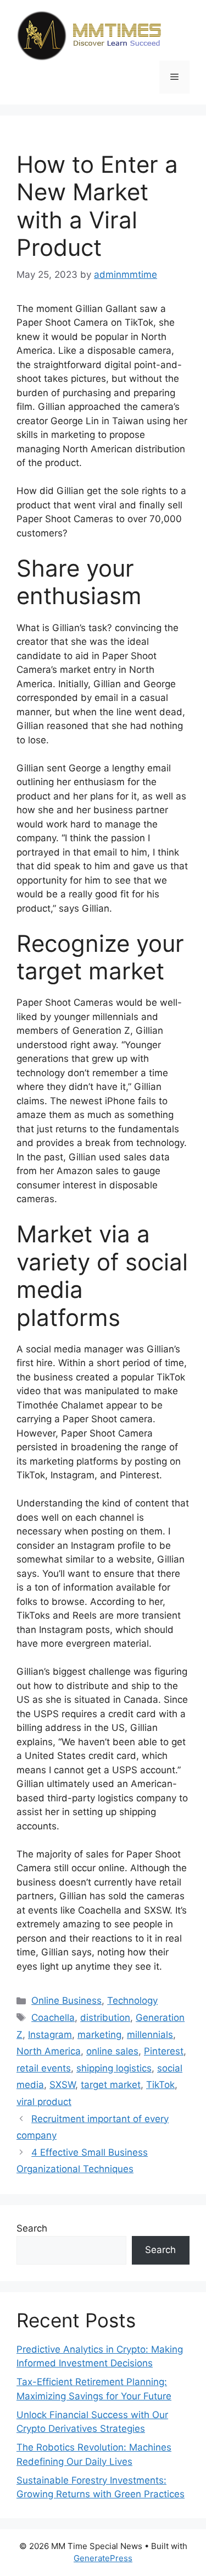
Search (32, 2228)
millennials (150, 2035)
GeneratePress (103, 2558)
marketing (99, 2035)
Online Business (66, 2000)
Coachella (53, 2018)
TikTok (160, 2085)
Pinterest (164, 2051)
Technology (132, 2000)
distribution (105, 2018)
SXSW (62, 2085)
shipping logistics (114, 2068)
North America (49, 2051)
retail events (44, 2068)
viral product (44, 2102)
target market (111, 2085)
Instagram (50, 2035)
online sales (112, 2051)
